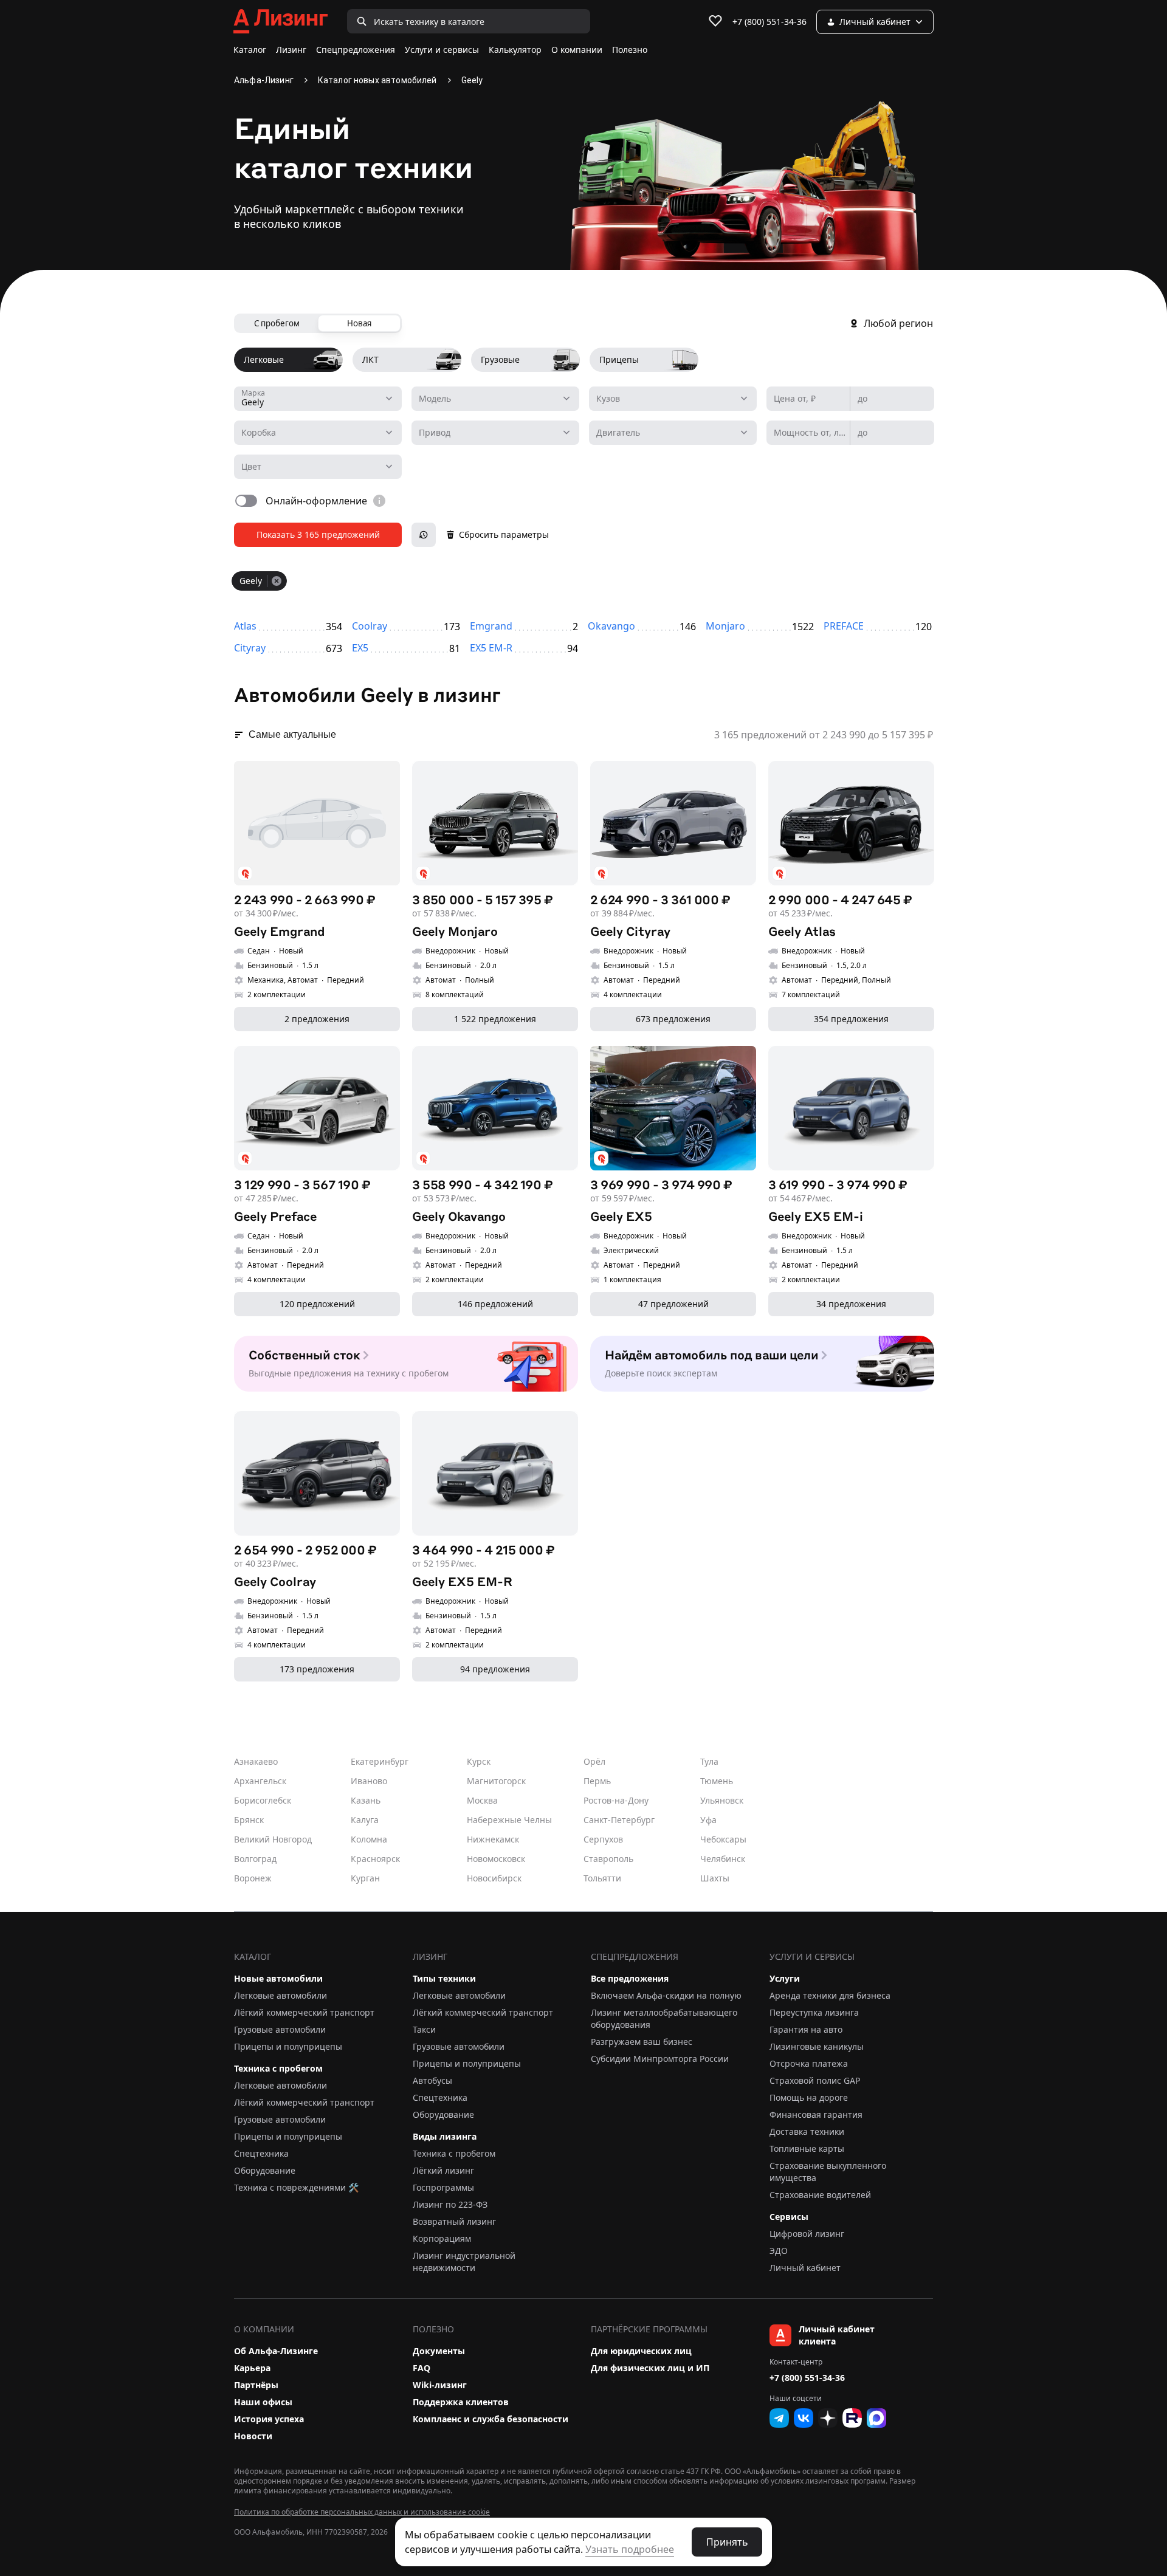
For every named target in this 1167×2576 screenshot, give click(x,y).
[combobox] (318, 399)
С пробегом (277, 323)
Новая (359, 323)
